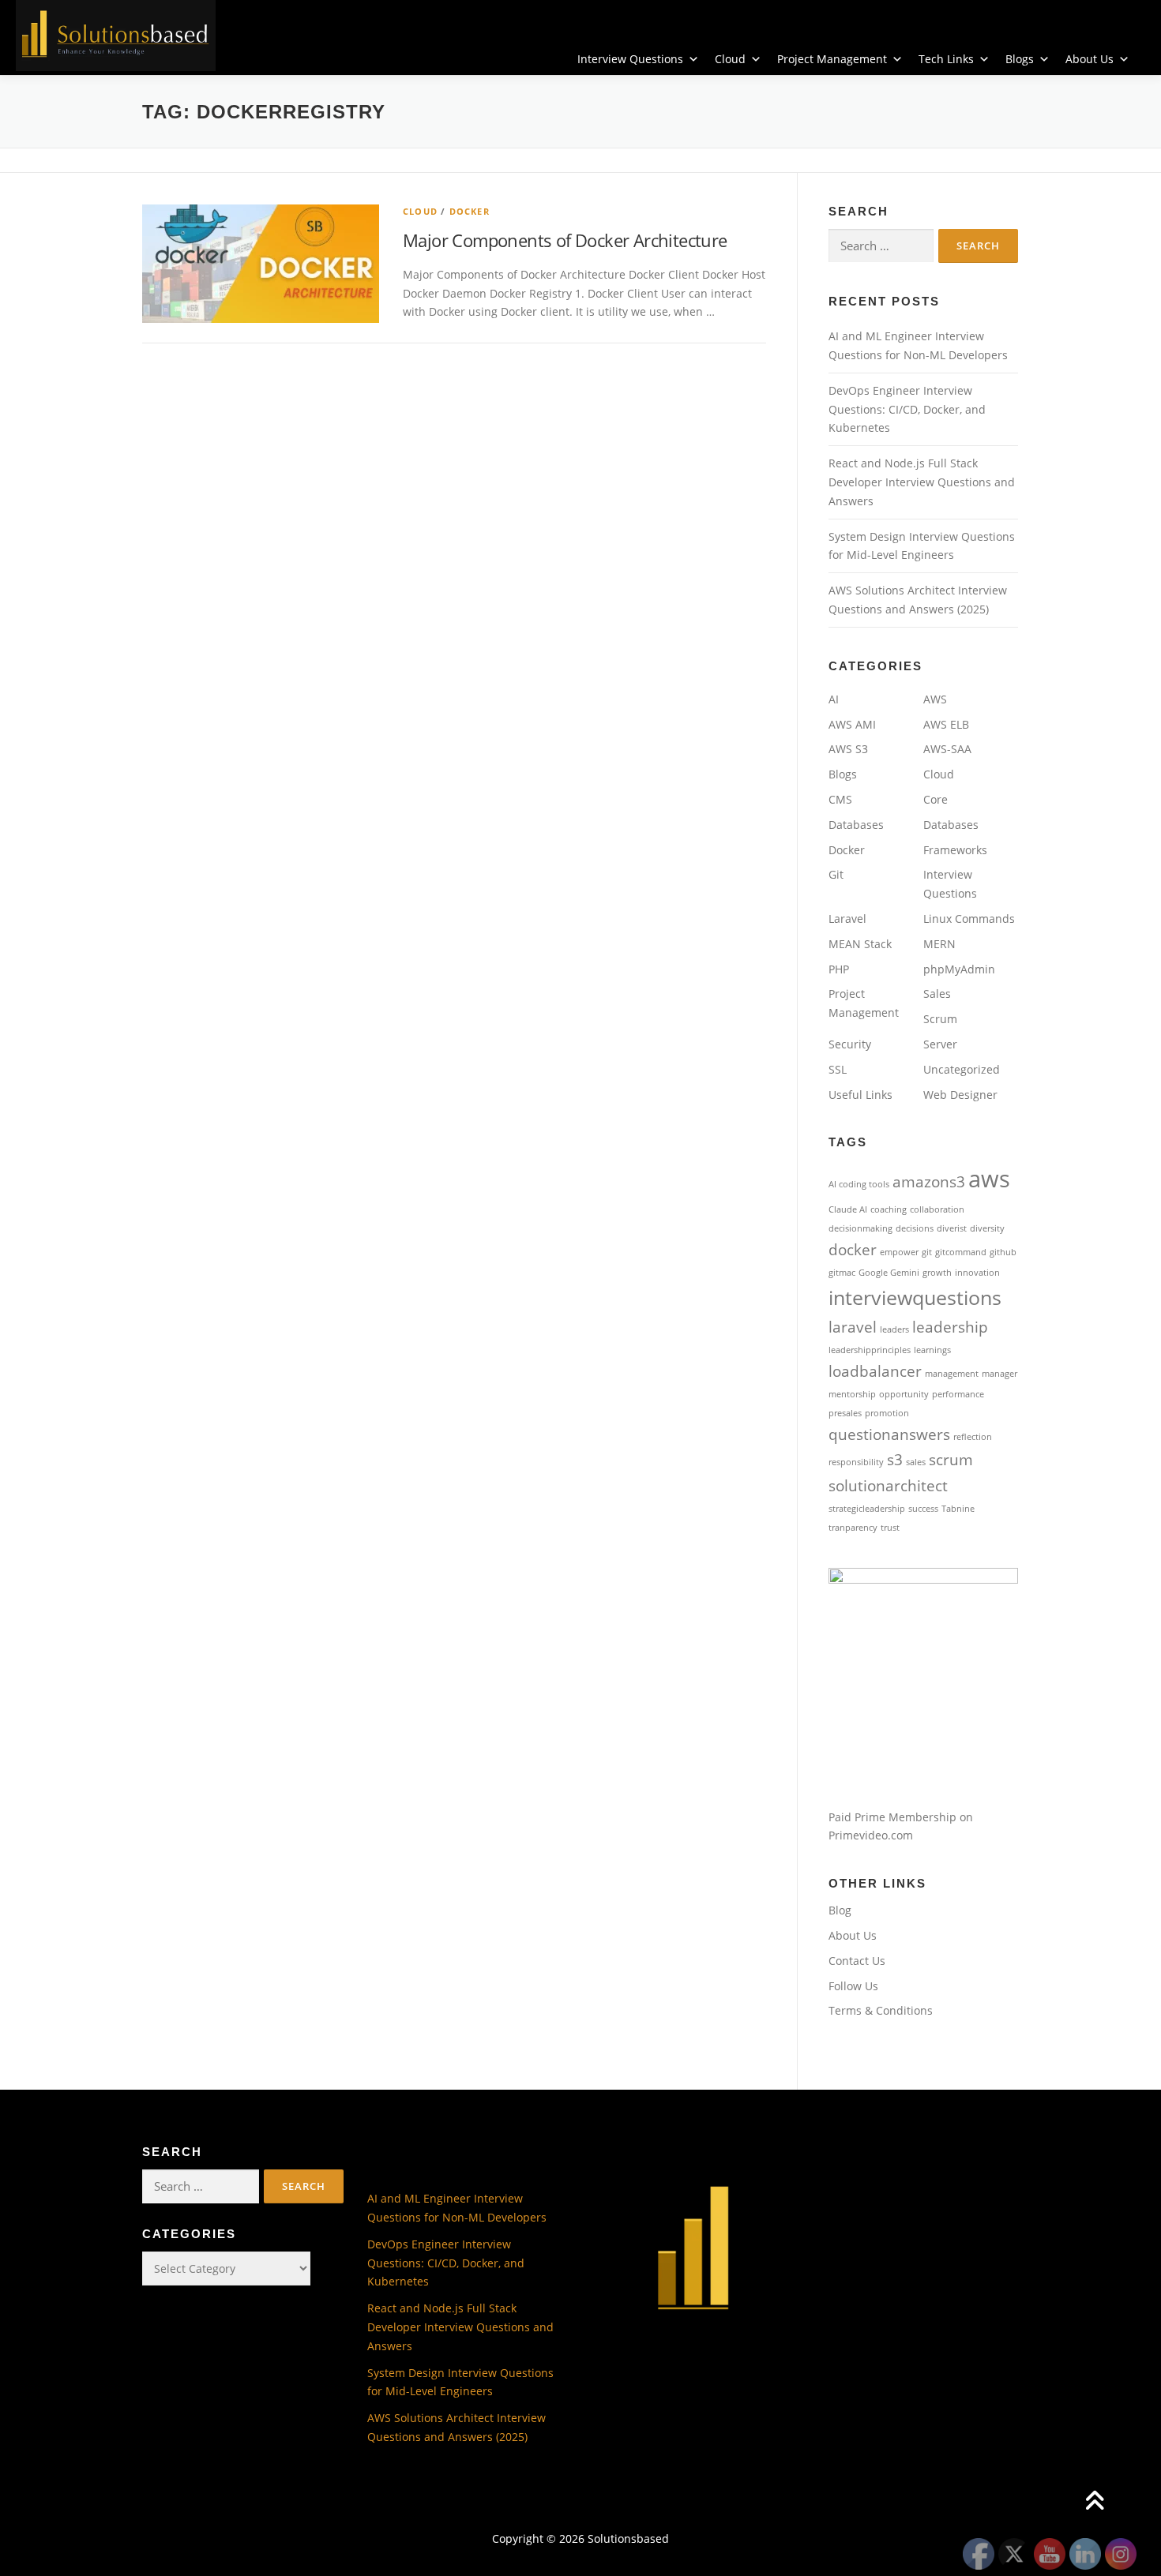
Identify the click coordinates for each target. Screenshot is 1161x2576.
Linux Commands (969, 919)
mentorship (852, 1394)
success (923, 1509)
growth (937, 1273)
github (1003, 1252)
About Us (1090, 59)
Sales (937, 994)
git (927, 1252)
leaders (894, 1329)
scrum (951, 1460)
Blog (840, 1910)
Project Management (832, 59)
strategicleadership (867, 1509)
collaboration (937, 1209)
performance (958, 1394)
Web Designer (960, 1095)
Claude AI (848, 1209)
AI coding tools (859, 1184)
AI (834, 699)
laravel (853, 1327)
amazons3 (929, 1182)
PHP (839, 969)
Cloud (730, 59)
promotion (887, 1413)
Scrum (940, 1019)
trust (890, 1528)
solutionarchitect (888, 1486)
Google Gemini (889, 1273)
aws (989, 1179)
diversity (987, 1228)
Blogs (1020, 59)
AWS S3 (848, 749)
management (952, 1374)
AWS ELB (946, 724)
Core (936, 799)
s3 (895, 1460)
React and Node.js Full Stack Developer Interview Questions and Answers (922, 482)
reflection (973, 1437)
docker (853, 1250)
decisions (915, 1228)
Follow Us (853, 1986)
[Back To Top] (1094, 2501)
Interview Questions (630, 59)
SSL (838, 1069)
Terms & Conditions (881, 2010)
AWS (935, 699)
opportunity (904, 1394)
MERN (939, 944)
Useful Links (860, 1095)
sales (916, 1462)
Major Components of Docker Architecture (565, 240)
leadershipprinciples (870, 1350)
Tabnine (958, 1509)
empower (899, 1252)
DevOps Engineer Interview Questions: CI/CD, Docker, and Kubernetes (907, 409)
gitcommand (961, 1252)
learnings (932, 1350)
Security (850, 1044)
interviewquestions (915, 1297)
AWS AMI (852, 724)
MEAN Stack (860, 944)
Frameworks (955, 850)
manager (999, 1374)
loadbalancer (875, 1371)
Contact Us (857, 1961)
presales (845, 1413)
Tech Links (946, 59)
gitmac (842, 1273)
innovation (977, 1273)
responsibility (856, 1462)
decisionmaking (860, 1228)
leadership (950, 1327)
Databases (856, 825)
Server (940, 1044)
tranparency (853, 1528)
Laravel (847, 919)
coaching (889, 1209)
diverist (952, 1228)
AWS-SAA (947, 749)
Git (836, 874)
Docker (470, 211)
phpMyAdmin (959, 969)
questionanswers (889, 1434)
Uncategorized (962, 1069)
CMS (840, 799)
